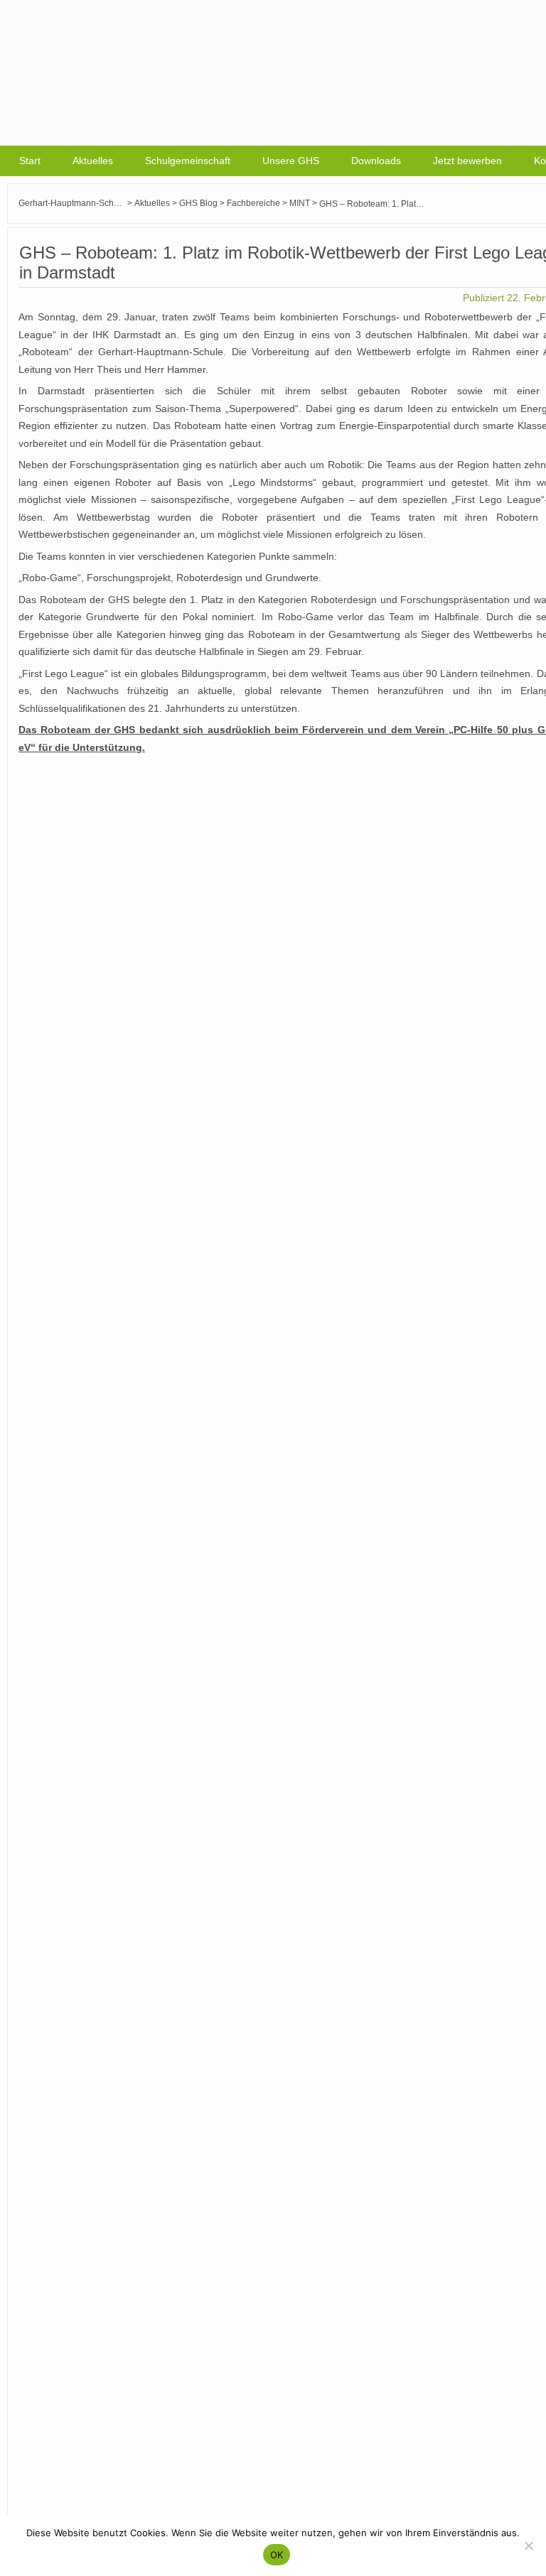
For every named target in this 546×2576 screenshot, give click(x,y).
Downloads (376, 161)
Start (30, 161)
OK (277, 2555)
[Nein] (528, 2545)
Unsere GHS (291, 161)
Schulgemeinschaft (188, 161)
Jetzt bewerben (467, 161)
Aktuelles (93, 161)
